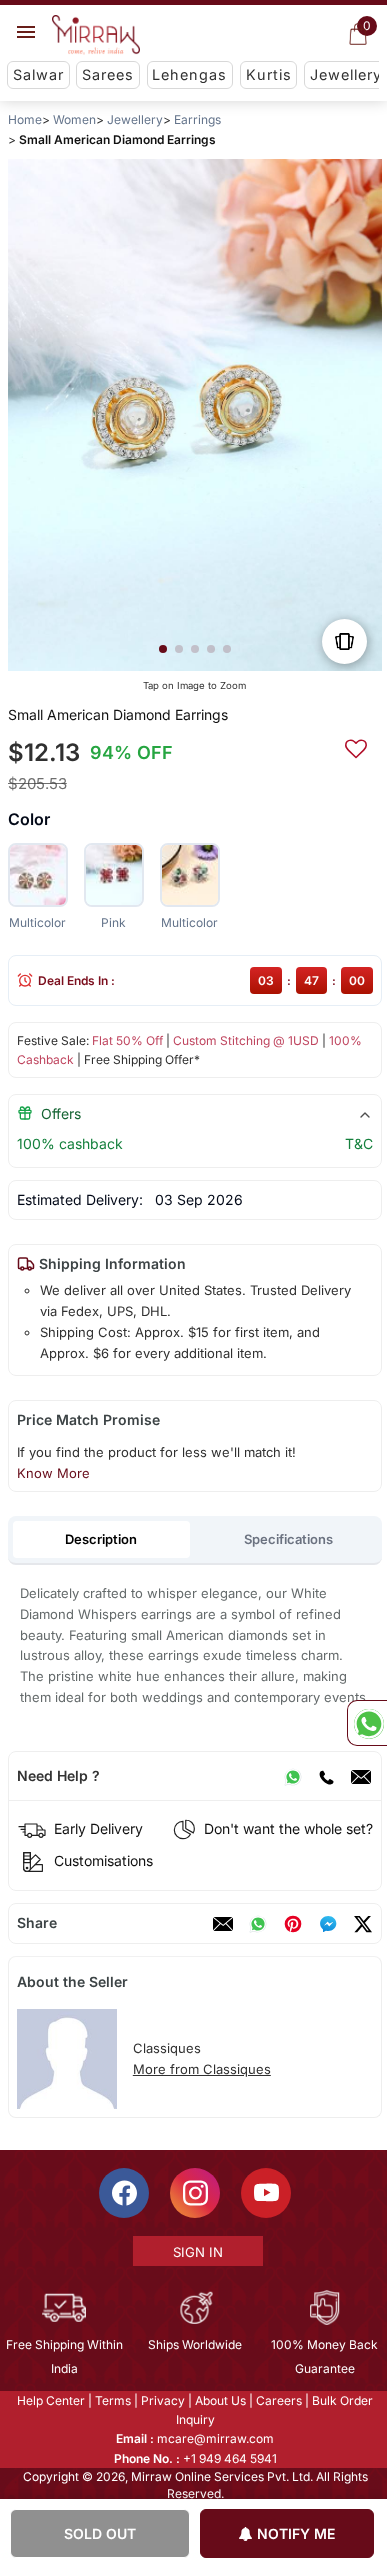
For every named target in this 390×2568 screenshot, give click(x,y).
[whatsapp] (258, 1924)
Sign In (196, 2252)
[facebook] (328, 1924)
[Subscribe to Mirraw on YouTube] (265, 2193)
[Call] (326, 1776)
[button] (163, 649)
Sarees (108, 74)
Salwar (38, 74)
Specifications (288, 1539)
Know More (53, 1473)
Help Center (50, 2400)
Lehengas (189, 74)
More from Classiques (202, 2069)
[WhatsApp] (293, 1776)
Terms (112, 2400)
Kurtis (269, 74)
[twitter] (363, 1924)
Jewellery (346, 74)
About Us (219, 2400)
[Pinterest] (293, 1924)
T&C (359, 1143)
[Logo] (96, 35)
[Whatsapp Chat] (367, 1723)
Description (101, 1539)
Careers (278, 2400)
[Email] (361, 1776)
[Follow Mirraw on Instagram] (194, 2193)
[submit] (356, 746)
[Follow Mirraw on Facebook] (123, 2193)
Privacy (162, 2400)
